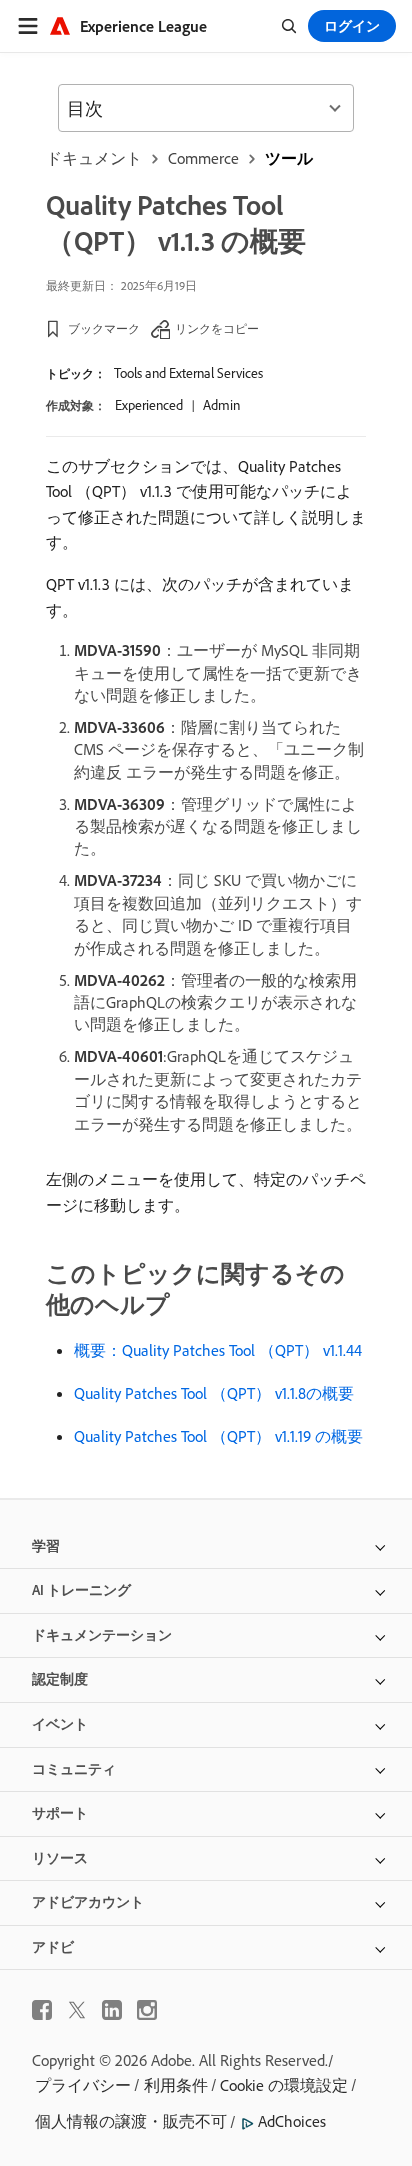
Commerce (203, 158)
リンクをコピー (217, 328)
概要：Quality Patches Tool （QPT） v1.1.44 (218, 1350)
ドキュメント (94, 158)
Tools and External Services (188, 373)
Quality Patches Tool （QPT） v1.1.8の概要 (214, 1393)
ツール (289, 158)
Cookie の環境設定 (284, 2085)
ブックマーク (104, 328)
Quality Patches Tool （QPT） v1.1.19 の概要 (218, 1436)
